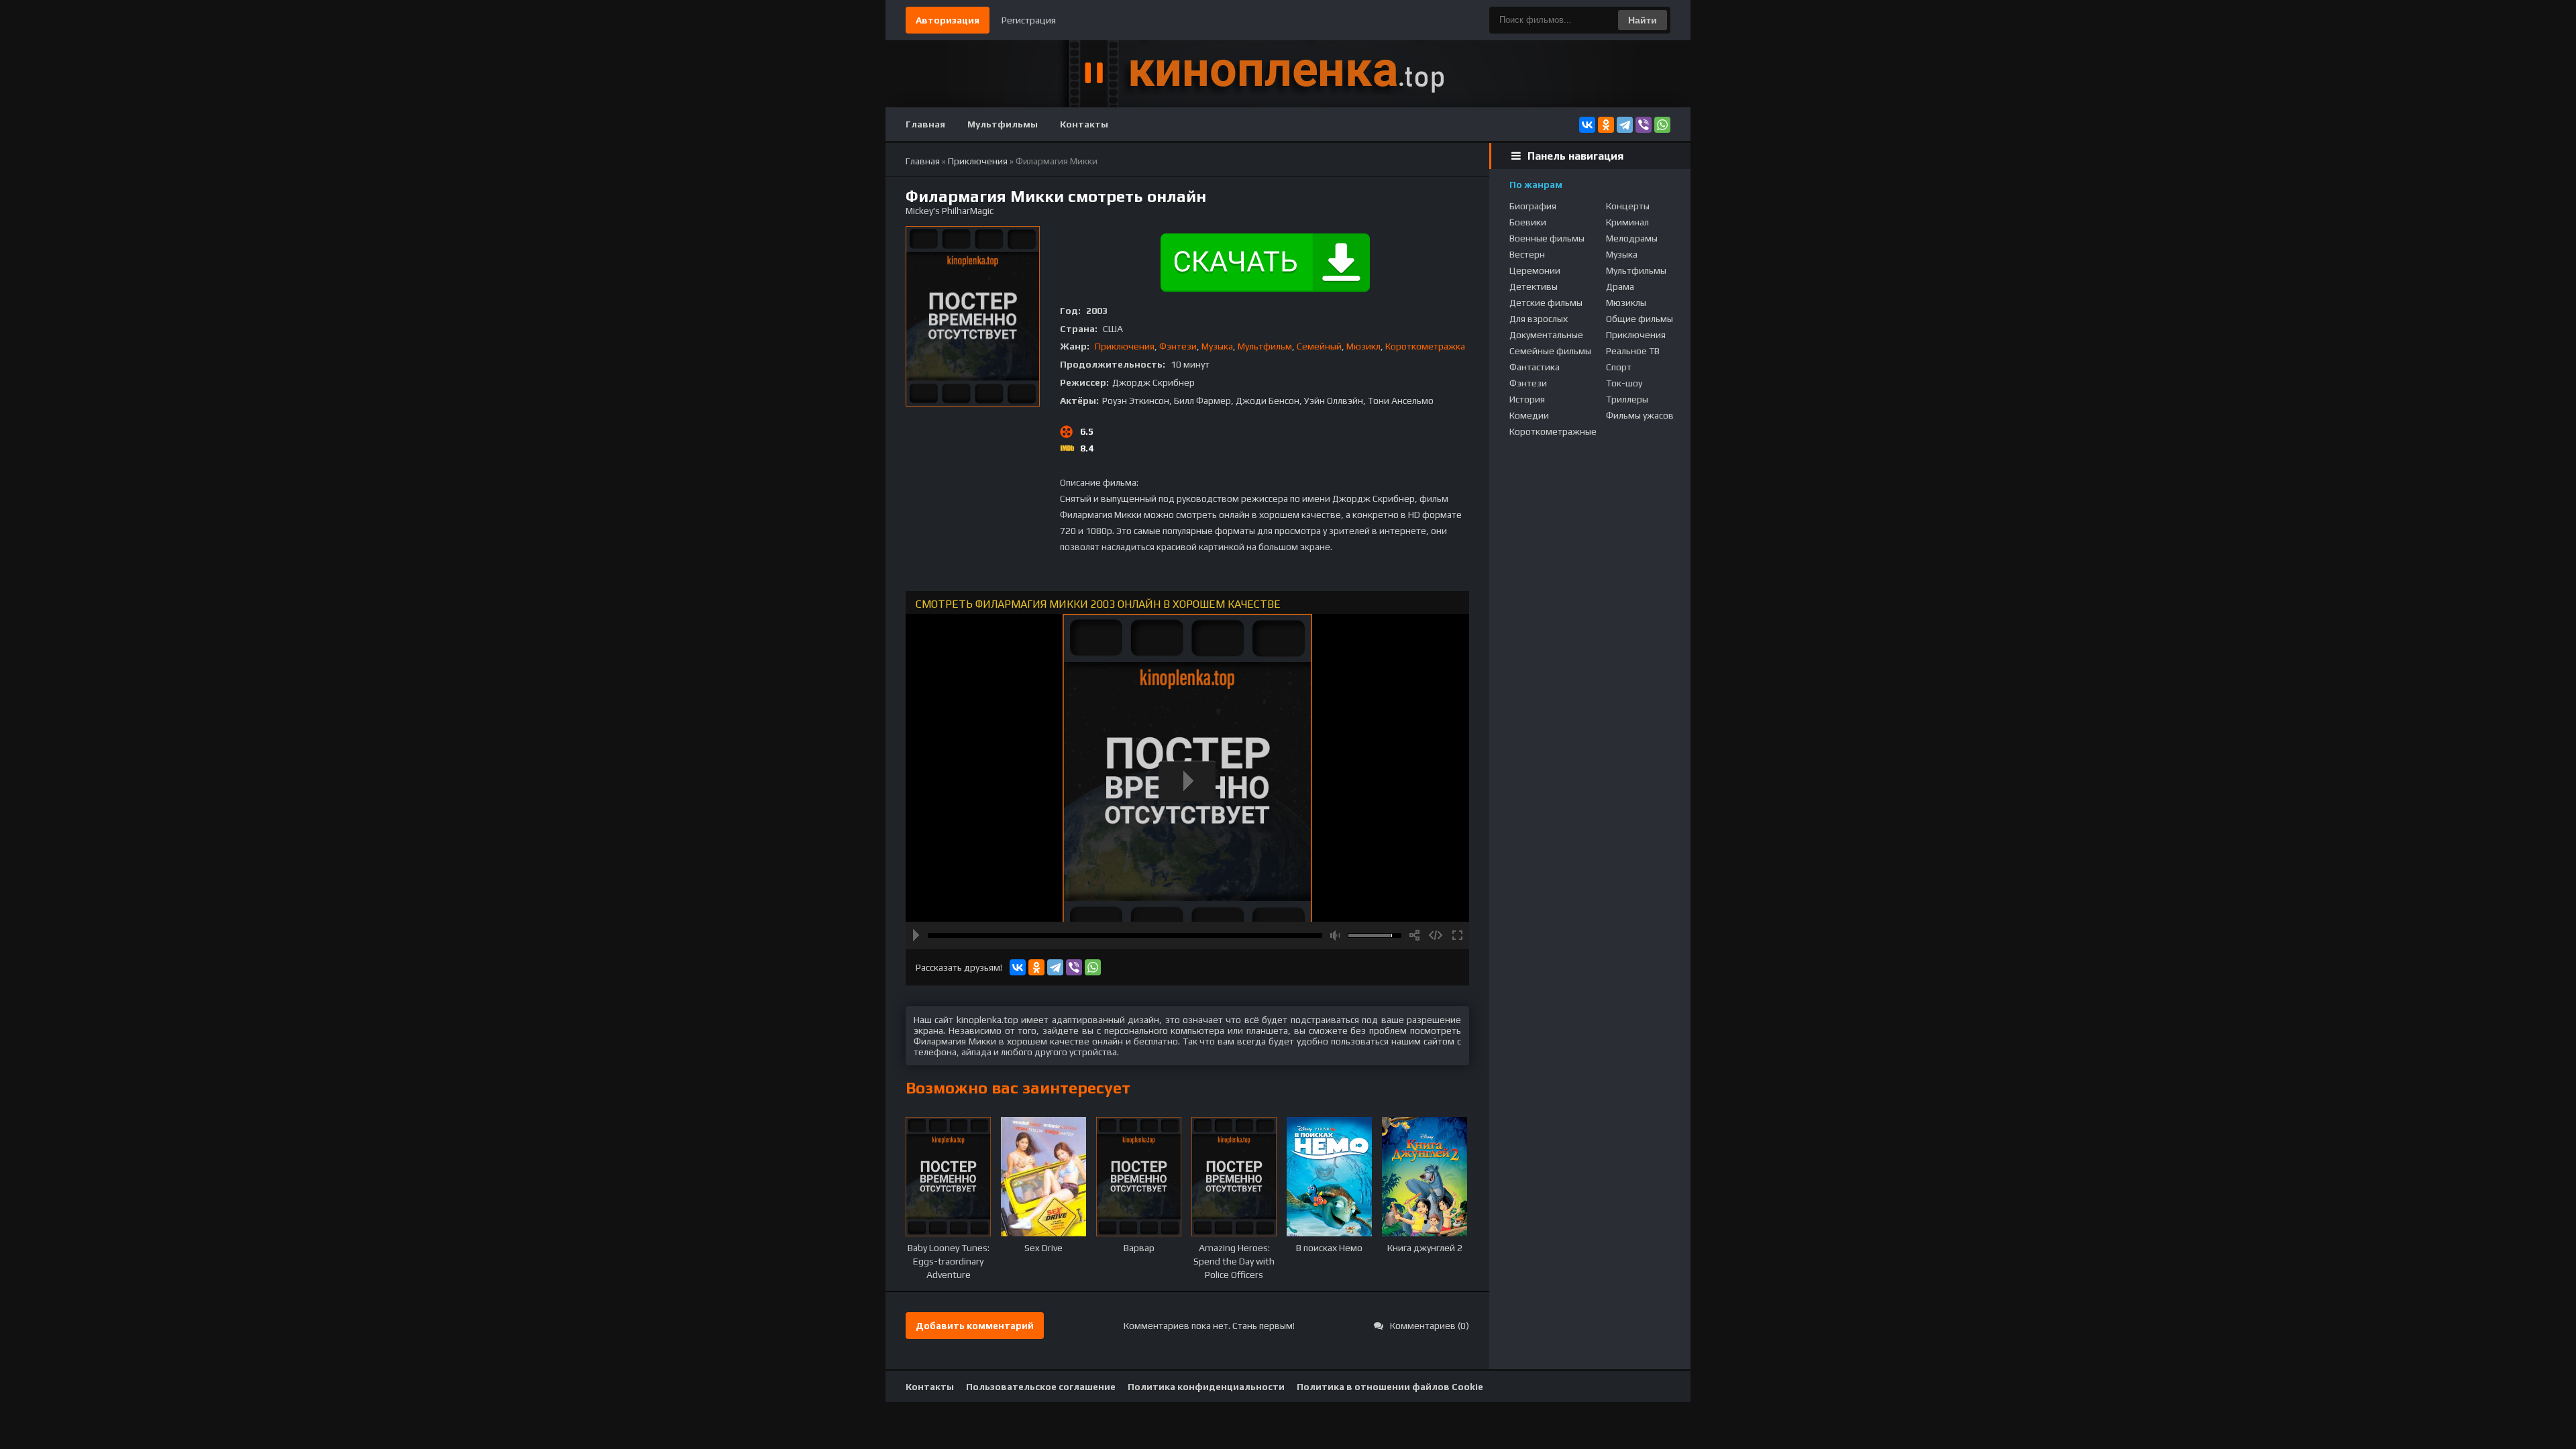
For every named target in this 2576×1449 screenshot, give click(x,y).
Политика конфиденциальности (1206, 1387)
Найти (1643, 20)
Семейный (1319, 346)
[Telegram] (1625, 125)
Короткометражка (1425, 346)
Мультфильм (1265, 346)
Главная (925, 124)
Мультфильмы (1003, 124)
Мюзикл (1363, 346)
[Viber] (1644, 125)
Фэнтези (1178, 346)
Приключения (1125, 346)
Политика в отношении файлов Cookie (1390, 1387)
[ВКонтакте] (1587, 125)
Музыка (1217, 346)
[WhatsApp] (1662, 125)
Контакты (1084, 124)
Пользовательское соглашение (1041, 1387)
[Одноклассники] (1606, 125)
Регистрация (1029, 20)
